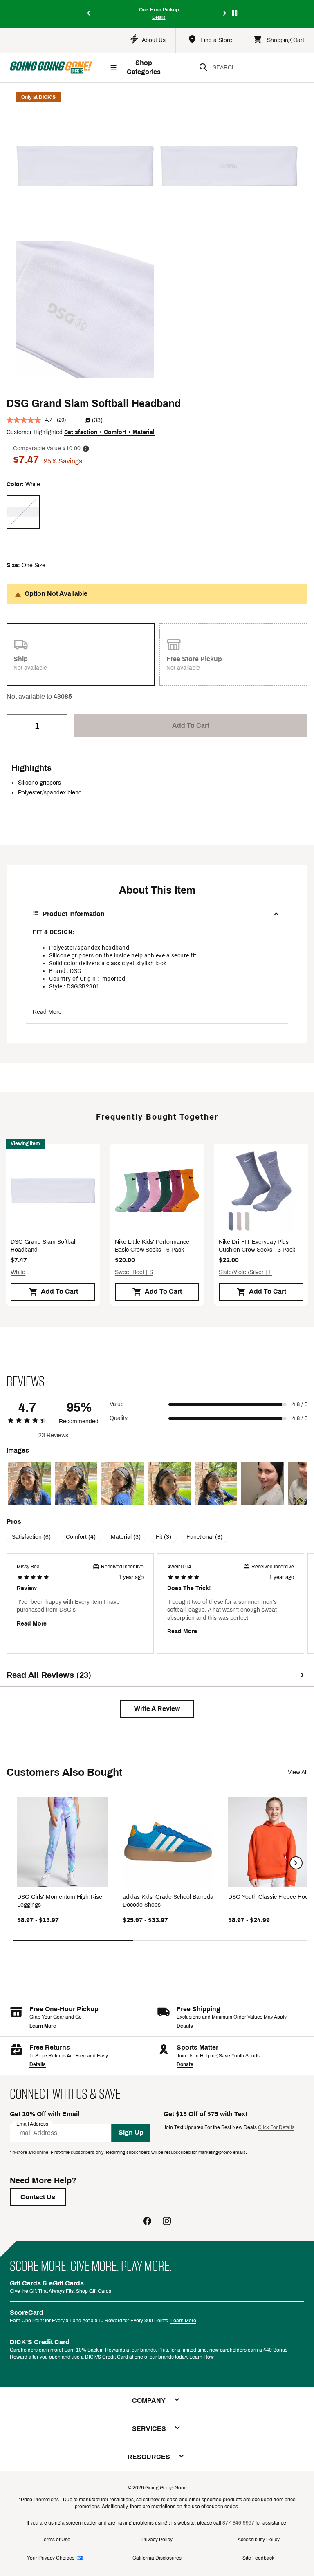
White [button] (18, 1272)
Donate (185, 2064)
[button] (63, 697)
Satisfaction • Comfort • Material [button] (109, 432)
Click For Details (276, 2127)
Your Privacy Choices (51, 2558)
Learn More (43, 2026)
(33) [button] (97, 420)
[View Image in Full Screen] (85, 166)
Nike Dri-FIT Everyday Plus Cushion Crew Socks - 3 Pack (257, 1246)
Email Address (32, 2124)
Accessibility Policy (259, 2540)
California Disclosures (157, 2558)
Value (117, 1404)
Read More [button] (47, 1012)
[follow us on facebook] (147, 2222)
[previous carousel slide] (89, 14)
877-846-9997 (238, 2523)
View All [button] (298, 1772)
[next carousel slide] (225, 14)
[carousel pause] (235, 13)
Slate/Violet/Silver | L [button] (245, 1272)
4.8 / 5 (300, 1404)
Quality (119, 1418)
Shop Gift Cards (94, 2291)
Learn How (202, 2357)
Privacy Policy (157, 2540)
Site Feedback (258, 2558)
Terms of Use (56, 2540)
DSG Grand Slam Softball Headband (44, 1246)
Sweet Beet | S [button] (134, 1272)
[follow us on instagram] (167, 2222)
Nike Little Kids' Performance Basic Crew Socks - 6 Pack (152, 1246)
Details (185, 2026)
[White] (23, 512)
